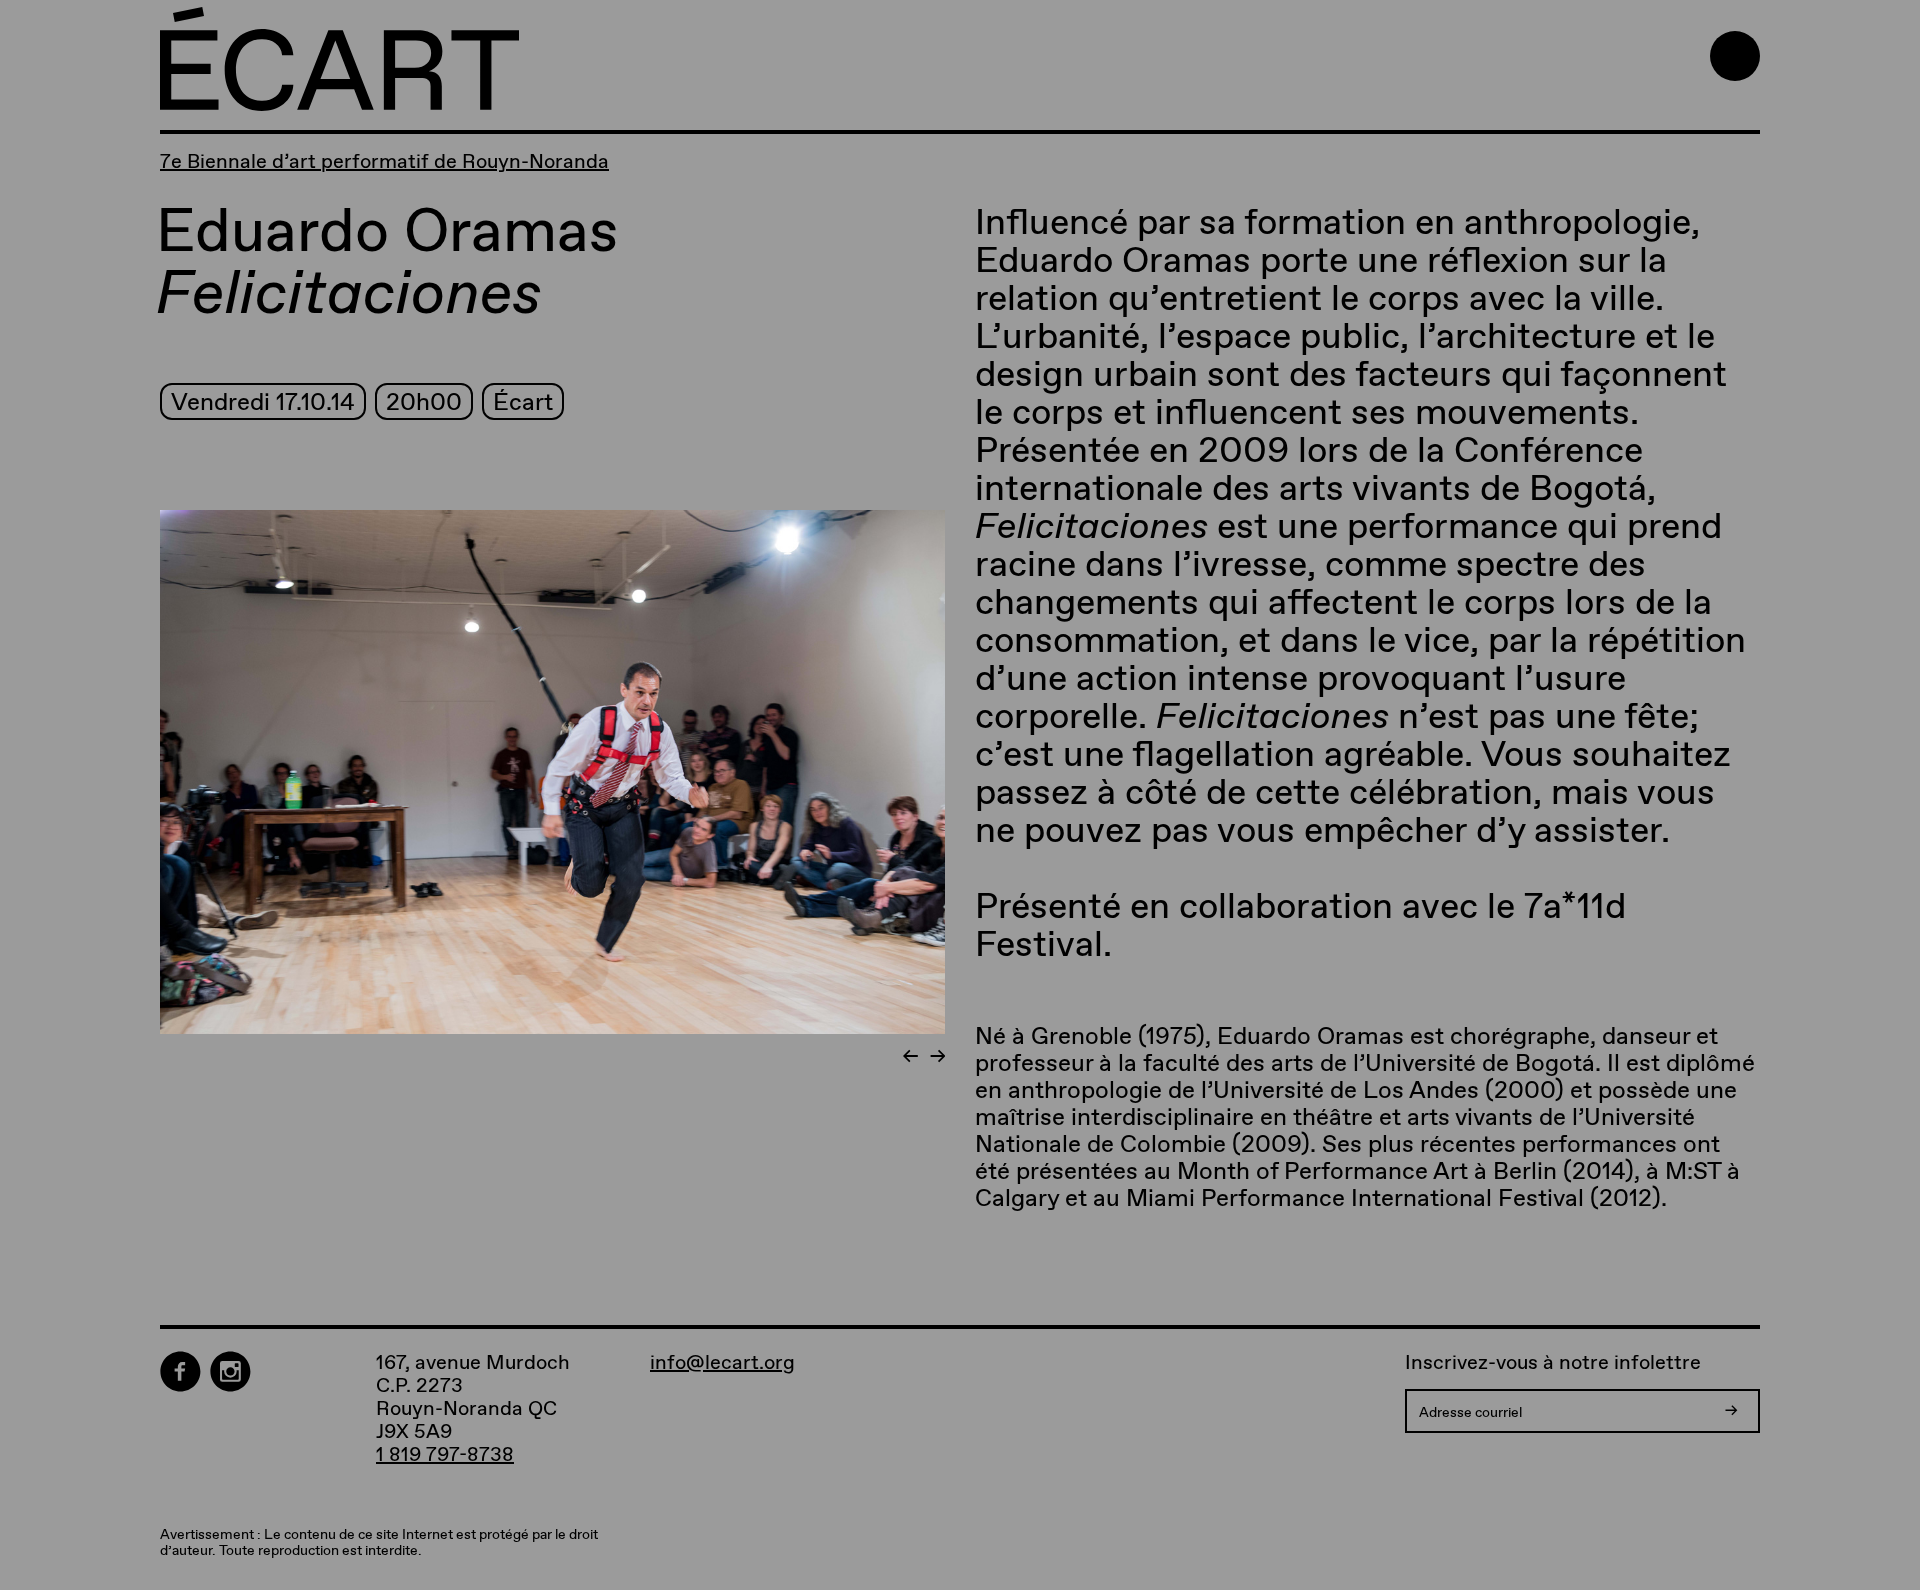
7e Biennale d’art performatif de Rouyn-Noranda (384, 161)
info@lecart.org (722, 1362)
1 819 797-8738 (445, 1454)
